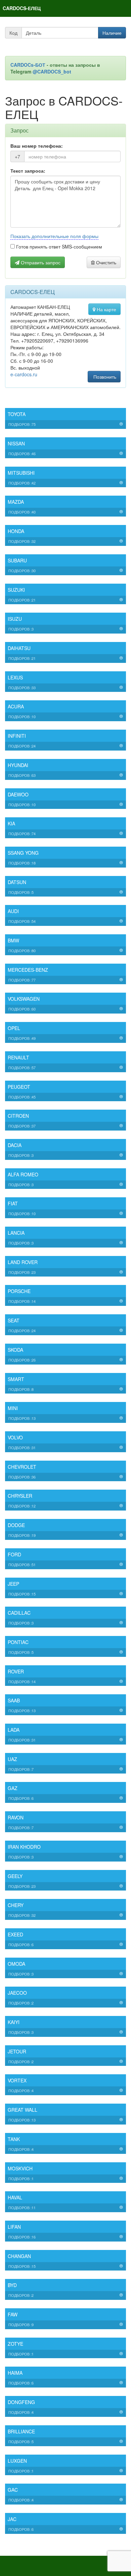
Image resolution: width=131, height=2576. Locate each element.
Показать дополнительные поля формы (54, 236)
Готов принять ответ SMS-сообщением (58, 246)
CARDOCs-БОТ (29, 65)
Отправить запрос (40, 262)
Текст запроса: (28, 171)
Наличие (112, 33)
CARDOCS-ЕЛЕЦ (22, 8)
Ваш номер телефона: (37, 146)
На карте (106, 309)
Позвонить (104, 377)
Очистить (105, 262)
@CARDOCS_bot (52, 71)
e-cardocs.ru (24, 374)
